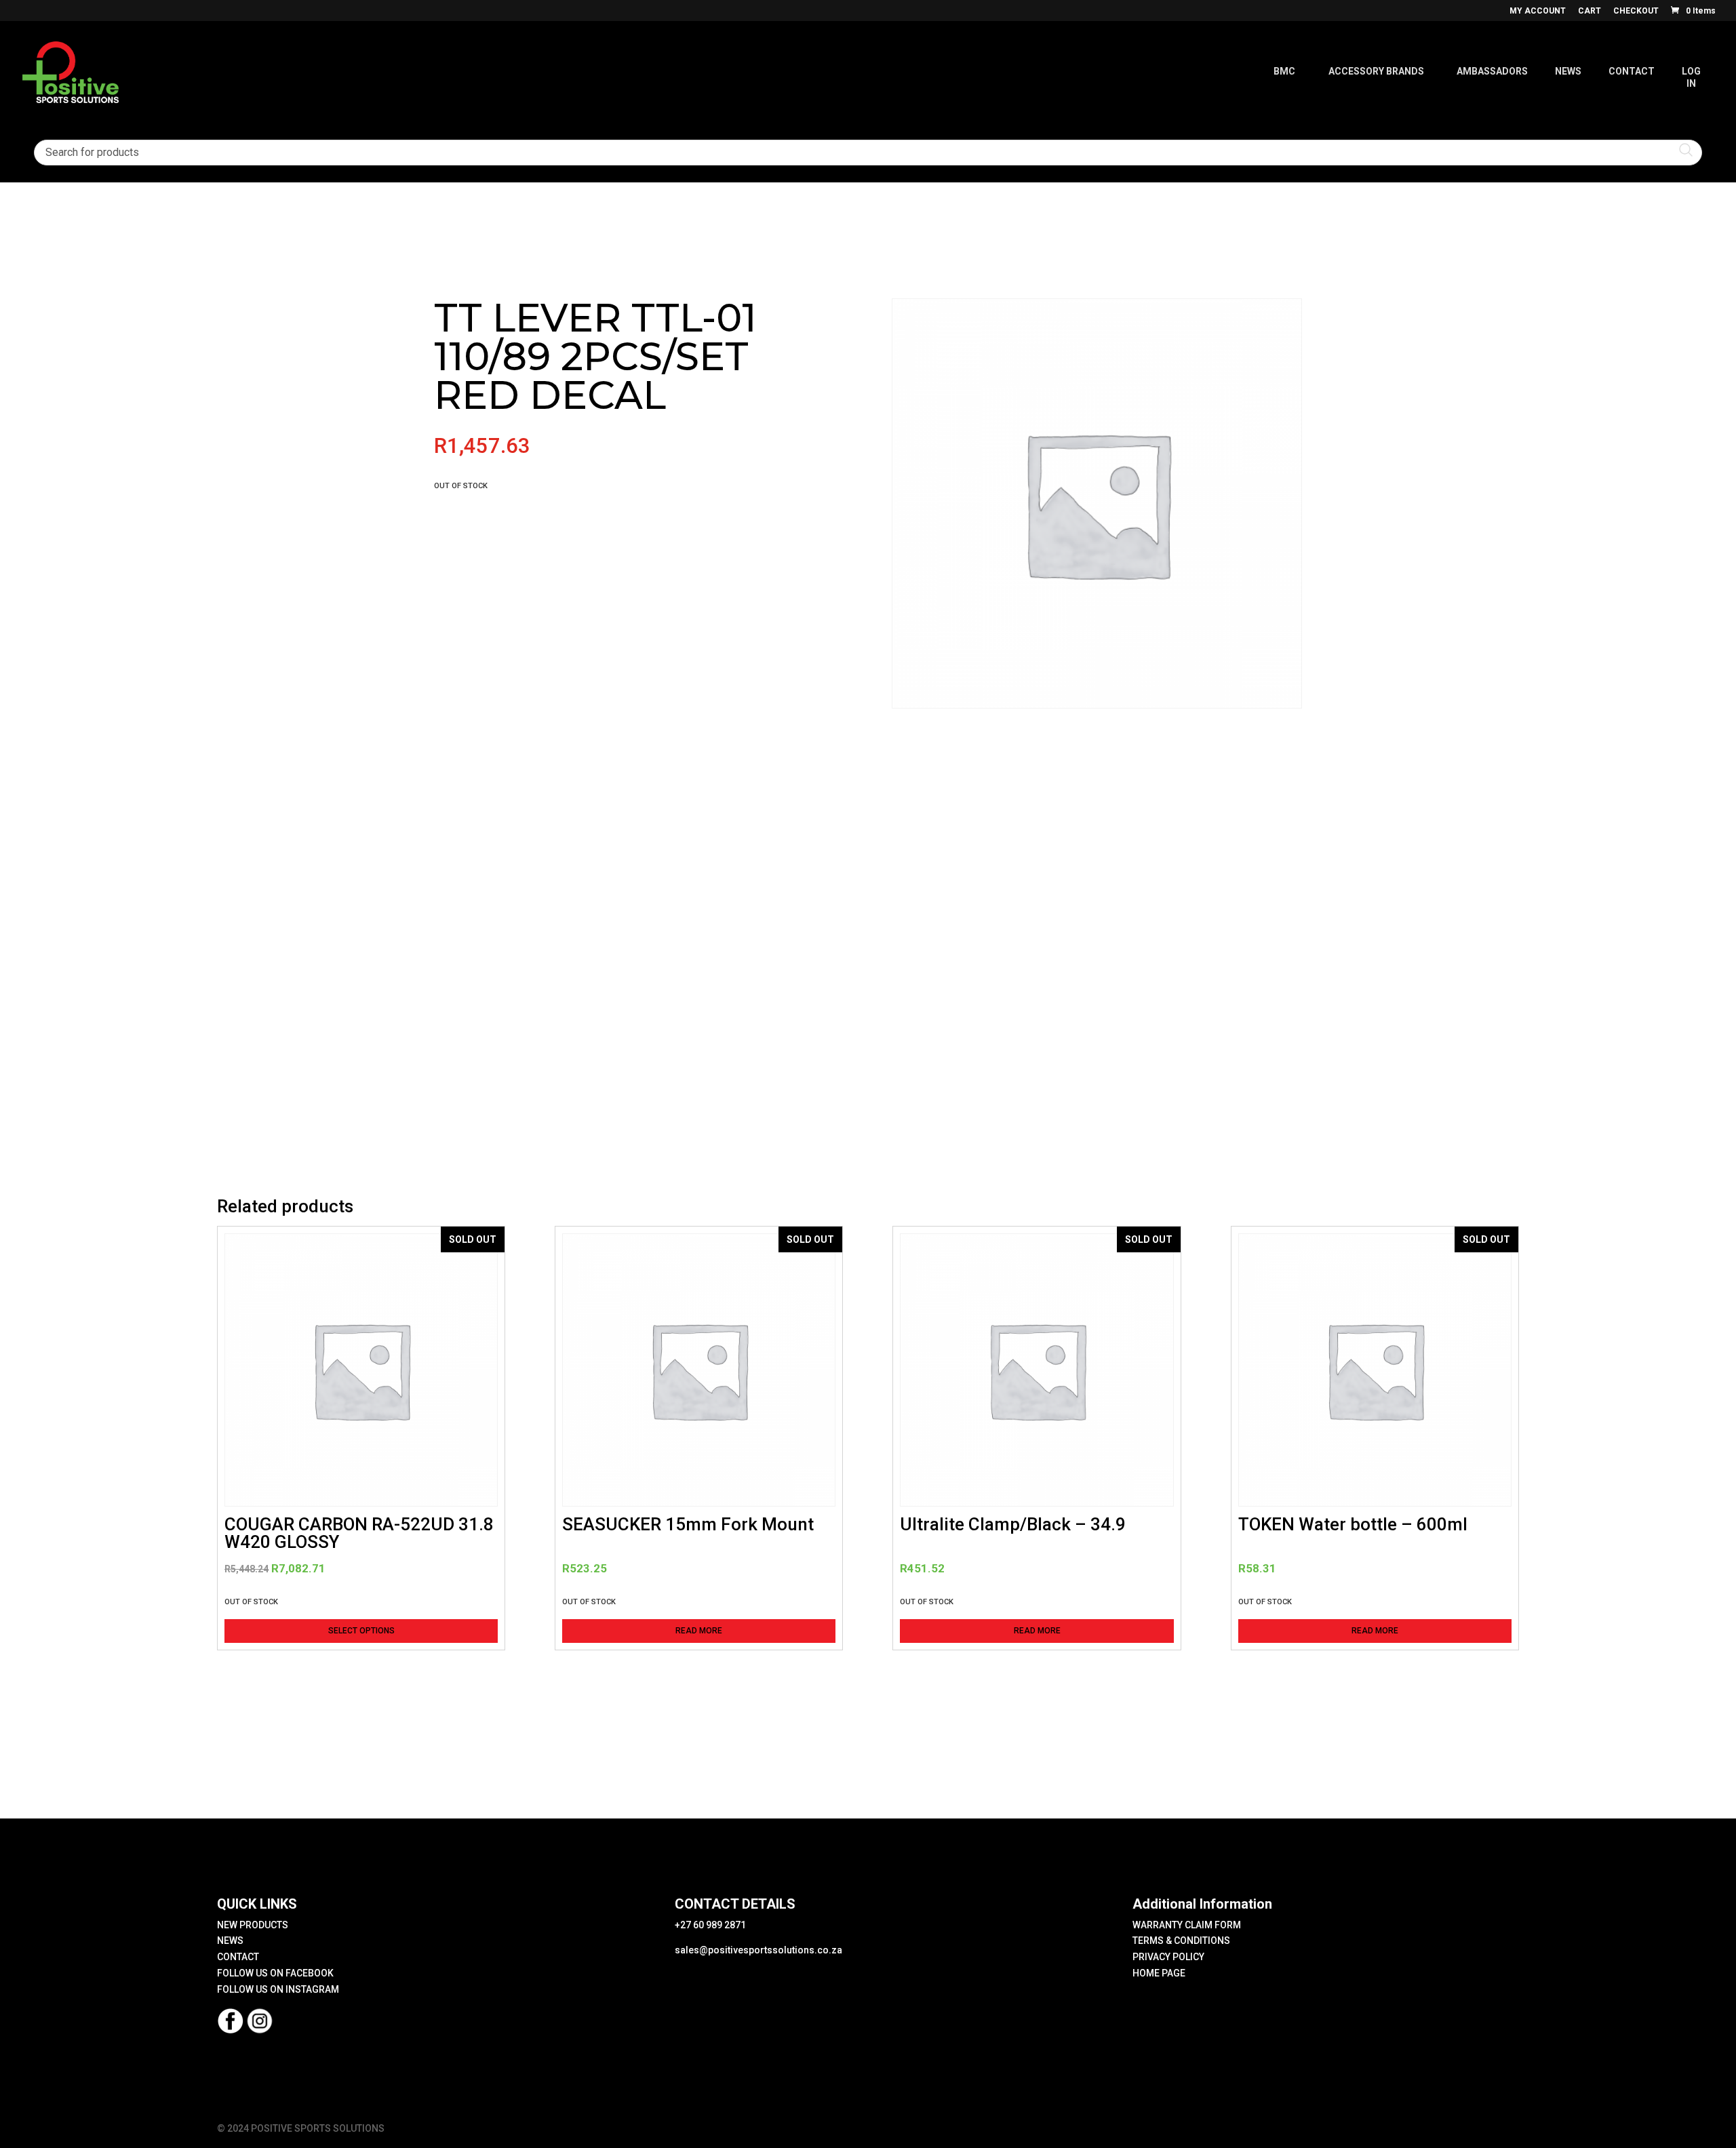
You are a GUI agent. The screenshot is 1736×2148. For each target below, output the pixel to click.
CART (1590, 11)
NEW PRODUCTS (253, 1925)
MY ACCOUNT (1538, 11)
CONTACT (238, 1957)
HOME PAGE (1159, 1973)
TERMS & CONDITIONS (1181, 1941)
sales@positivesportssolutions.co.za (758, 1950)
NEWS (230, 1941)
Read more (699, 1631)
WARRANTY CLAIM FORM (1187, 1925)
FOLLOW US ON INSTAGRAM (278, 1989)
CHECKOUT (1636, 11)
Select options (361, 1631)
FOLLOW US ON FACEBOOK (275, 1973)
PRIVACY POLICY (1168, 1957)
